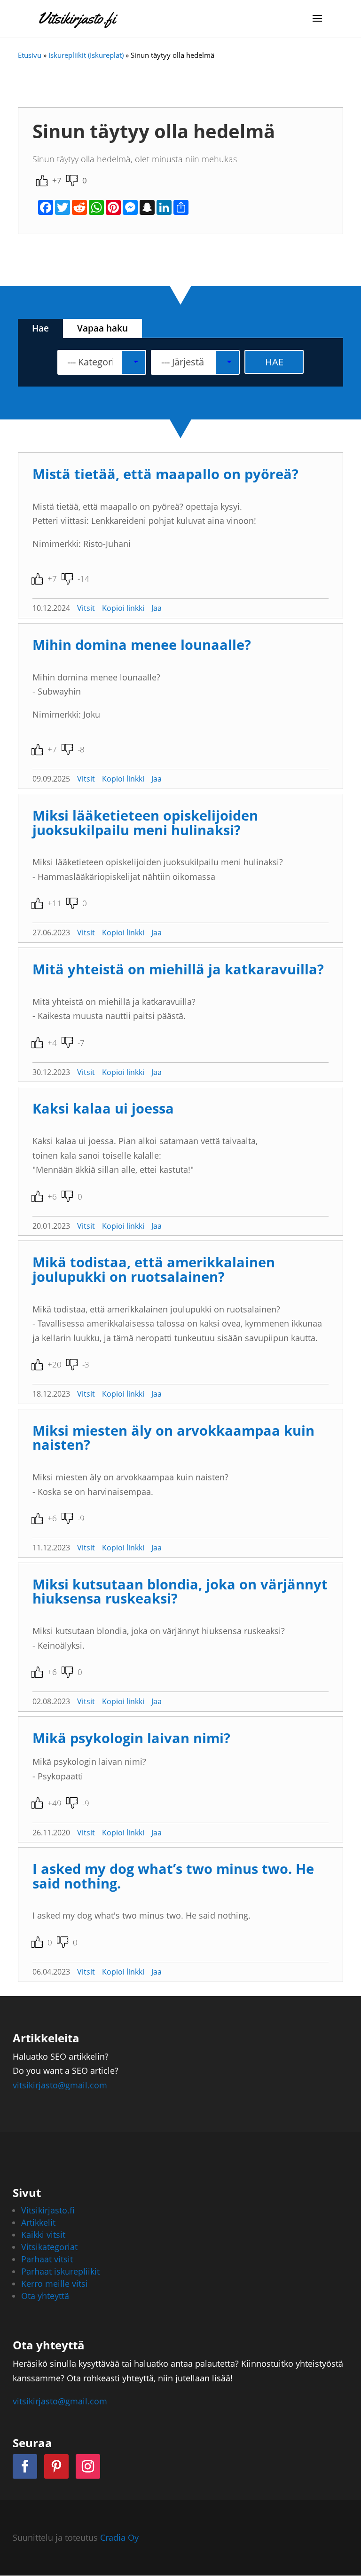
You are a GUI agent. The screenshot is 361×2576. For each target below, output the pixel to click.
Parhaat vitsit (47, 2259)
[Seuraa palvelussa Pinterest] (56, 2466)
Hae (40, 328)
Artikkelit (38, 2222)
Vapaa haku (102, 328)
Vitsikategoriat (49, 2247)
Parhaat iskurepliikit (60, 2271)
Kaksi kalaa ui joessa (103, 1108)
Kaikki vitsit (43, 2235)
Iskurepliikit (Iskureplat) (86, 55)
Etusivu (30, 55)
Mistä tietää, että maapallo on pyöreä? (165, 474)
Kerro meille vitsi (55, 2284)
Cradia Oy (119, 2537)
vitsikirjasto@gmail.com (60, 2085)
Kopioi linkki (123, 608)
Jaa (157, 608)
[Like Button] (42, 181)
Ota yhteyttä (45, 2296)
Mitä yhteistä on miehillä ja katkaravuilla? (178, 969)
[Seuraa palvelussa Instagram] (88, 2466)
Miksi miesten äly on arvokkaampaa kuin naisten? (173, 1438)
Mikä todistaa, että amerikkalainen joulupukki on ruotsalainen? (154, 1269)
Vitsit (86, 608)
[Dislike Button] (72, 181)
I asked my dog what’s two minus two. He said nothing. (173, 1876)
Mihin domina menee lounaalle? (142, 644)
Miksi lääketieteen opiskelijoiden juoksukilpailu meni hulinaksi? (145, 822)
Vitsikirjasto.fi (48, 2210)
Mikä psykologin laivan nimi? (131, 1738)
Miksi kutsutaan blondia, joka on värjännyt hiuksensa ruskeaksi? (180, 1591)
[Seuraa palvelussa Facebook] (25, 2466)
